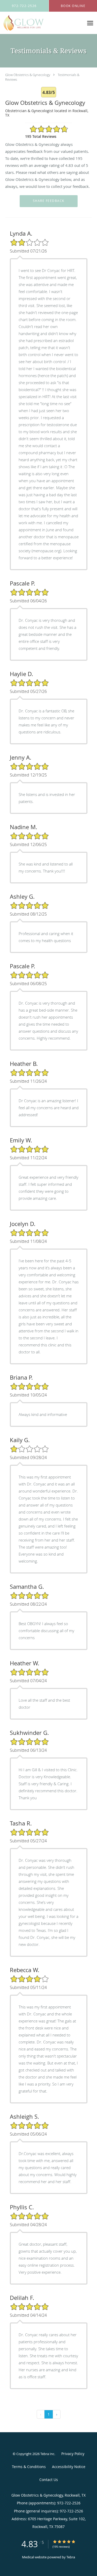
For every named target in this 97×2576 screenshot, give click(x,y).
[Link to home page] (30, 23)
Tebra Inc (47, 2454)
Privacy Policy (73, 2454)
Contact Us (49, 2480)
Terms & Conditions (29, 2467)
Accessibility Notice (69, 2467)
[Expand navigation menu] (90, 23)
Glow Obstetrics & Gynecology (28, 75)
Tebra (71, 2557)
